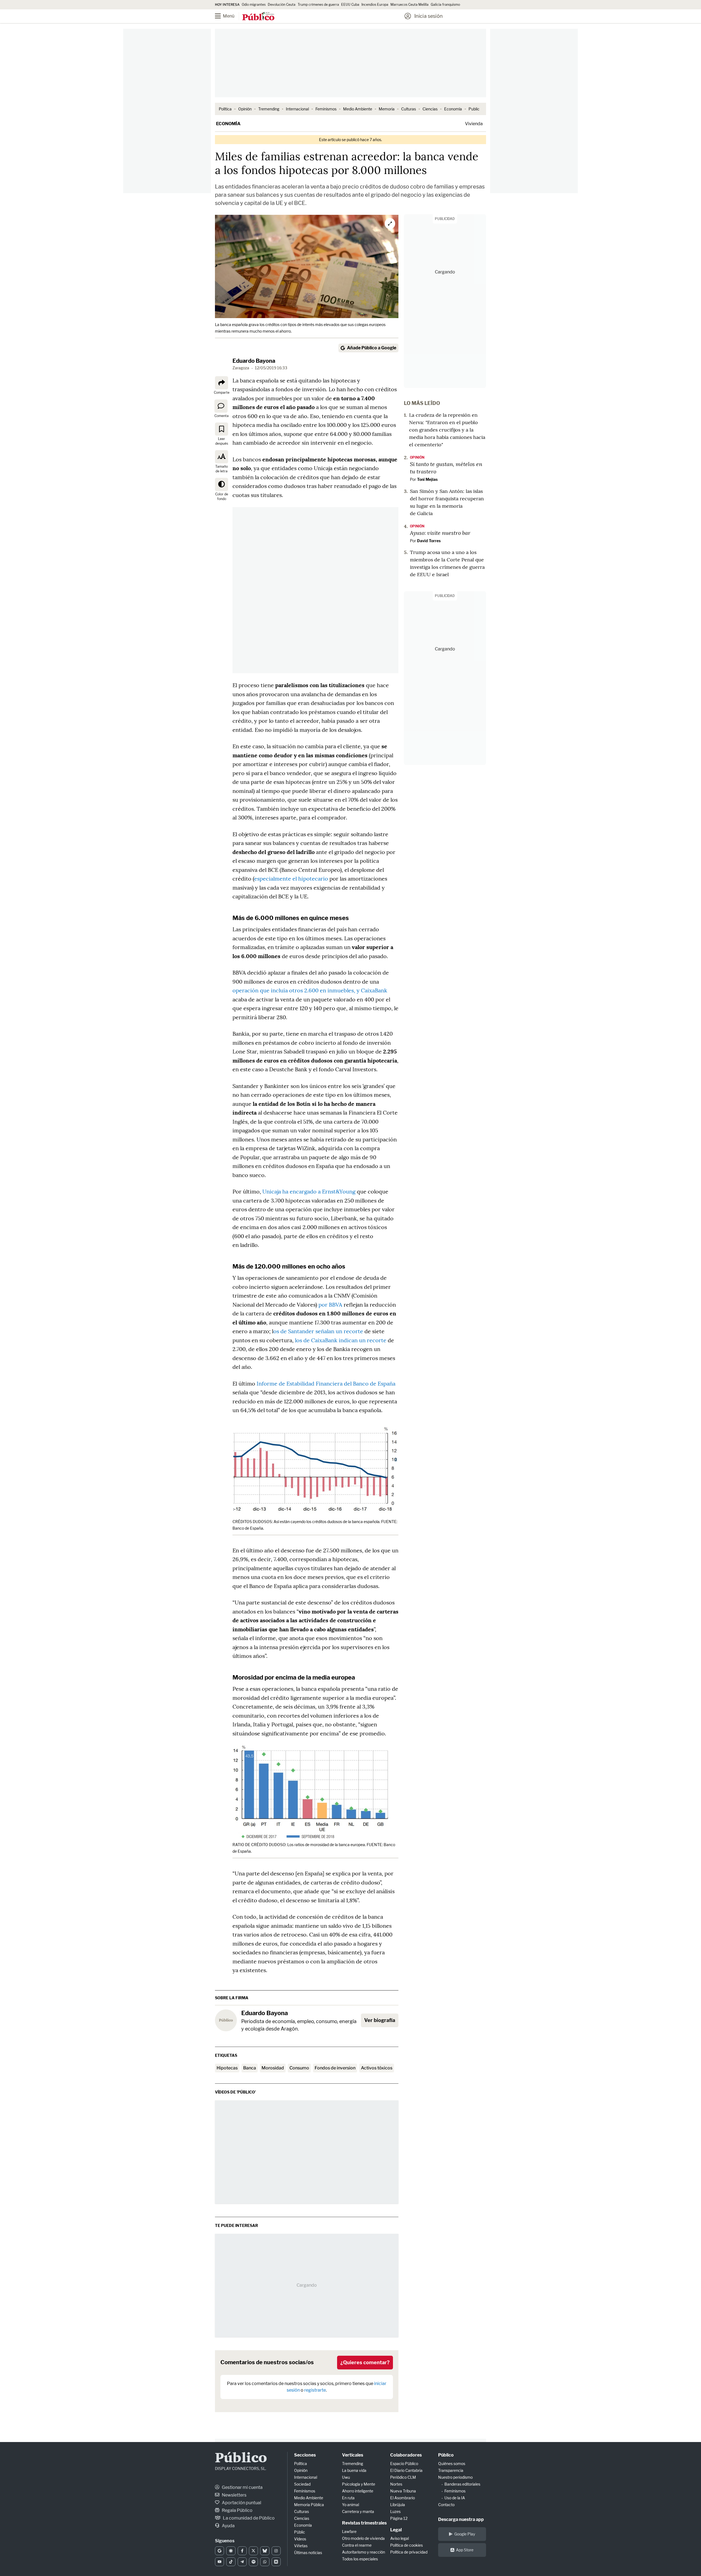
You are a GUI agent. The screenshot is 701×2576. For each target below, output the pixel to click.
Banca (250, 2068)
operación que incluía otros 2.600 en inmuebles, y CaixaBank (310, 990)
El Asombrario (403, 2498)
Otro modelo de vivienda (363, 2538)
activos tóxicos (377, 2068)
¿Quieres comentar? (365, 2362)
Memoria (387, 109)
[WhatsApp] (265, 2562)
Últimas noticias (308, 2553)
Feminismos (326, 109)
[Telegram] (242, 2562)
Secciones (305, 2455)
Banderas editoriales (462, 2484)
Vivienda (474, 124)
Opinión (245, 109)
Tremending (269, 109)
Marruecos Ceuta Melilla (410, 5)
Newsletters (234, 2495)
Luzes (395, 2511)
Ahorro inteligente (358, 2491)
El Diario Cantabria (406, 2470)
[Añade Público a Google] (219, 2551)
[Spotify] (253, 2562)
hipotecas (227, 2068)
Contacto (446, 2505)
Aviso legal (400, 2538)
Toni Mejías (427, 479)
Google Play (465, 2534)
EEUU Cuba (350, 5)
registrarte (315, 2390)
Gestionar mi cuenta (242, 2487)
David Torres (429, 541)
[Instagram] (276, 2551)
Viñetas (301, 2546)
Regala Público (237, 2510)
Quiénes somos (452, 2464)
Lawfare (349, 2531)
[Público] (258, 17)
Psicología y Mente (359, 2484)
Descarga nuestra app (461, 2519)
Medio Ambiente (358, 109)
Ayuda (228, 2526)
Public (474, 109)
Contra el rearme (357, 2545)
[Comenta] (221, 406)
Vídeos (300, 2539)
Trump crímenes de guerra (318, 5)
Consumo (299, 2068)
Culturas (409, 109)
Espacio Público (404, 2464)
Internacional (297, 109)
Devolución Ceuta (282, 5)
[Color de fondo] (222, 484)
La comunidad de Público (248, 2518)
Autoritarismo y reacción (364, 2552)
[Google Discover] (231, 2551)
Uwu (346, 2477)
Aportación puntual (241, 2503)
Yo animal (350, 2505)
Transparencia (451, 2470)
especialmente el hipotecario (291, 879)
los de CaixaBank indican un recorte (341, 1340)
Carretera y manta (358, 2511)
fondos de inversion (335, 2068)
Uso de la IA (455, 2498)
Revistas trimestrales (364, 2523)
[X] (253, 2551)
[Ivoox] (276, 2562)
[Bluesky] (265, 2551)
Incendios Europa (375, 5)
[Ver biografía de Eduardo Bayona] (226, 2020)
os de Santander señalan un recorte (318, 1331)
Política (225, 109)
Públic (300, 2532)
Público (241, 2459)
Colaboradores (406, 2455)
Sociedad (302, 2484)
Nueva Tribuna (403, 2491)
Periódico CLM (403, 2477)
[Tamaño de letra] (222, 457)
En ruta (348, 2498)
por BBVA (331, 1305)
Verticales (353, 2455)
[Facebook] (242, 2551)
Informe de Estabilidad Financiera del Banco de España (326, 1383)
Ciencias (430, 109)
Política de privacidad (409, 2552)
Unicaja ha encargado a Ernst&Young (309, 1191)
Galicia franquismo (445, 5)
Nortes (396, 2484)
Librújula (398, 2505)
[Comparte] (222, 383)
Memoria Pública (309, 2505)
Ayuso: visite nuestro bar (440, 533)
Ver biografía (380, 2020)
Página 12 (399, 2518)
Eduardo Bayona (254, 361)
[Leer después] (222, 429)
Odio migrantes (254, 5)
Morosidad (273, 2068)
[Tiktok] (231, 2562)
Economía (453, 109)
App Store (465, 2550)
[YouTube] (219, 2562)
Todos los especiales (360, 2559)
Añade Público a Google (372, 348)
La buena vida (354, 2470)
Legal (396, 2530)
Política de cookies (406, 2545)
